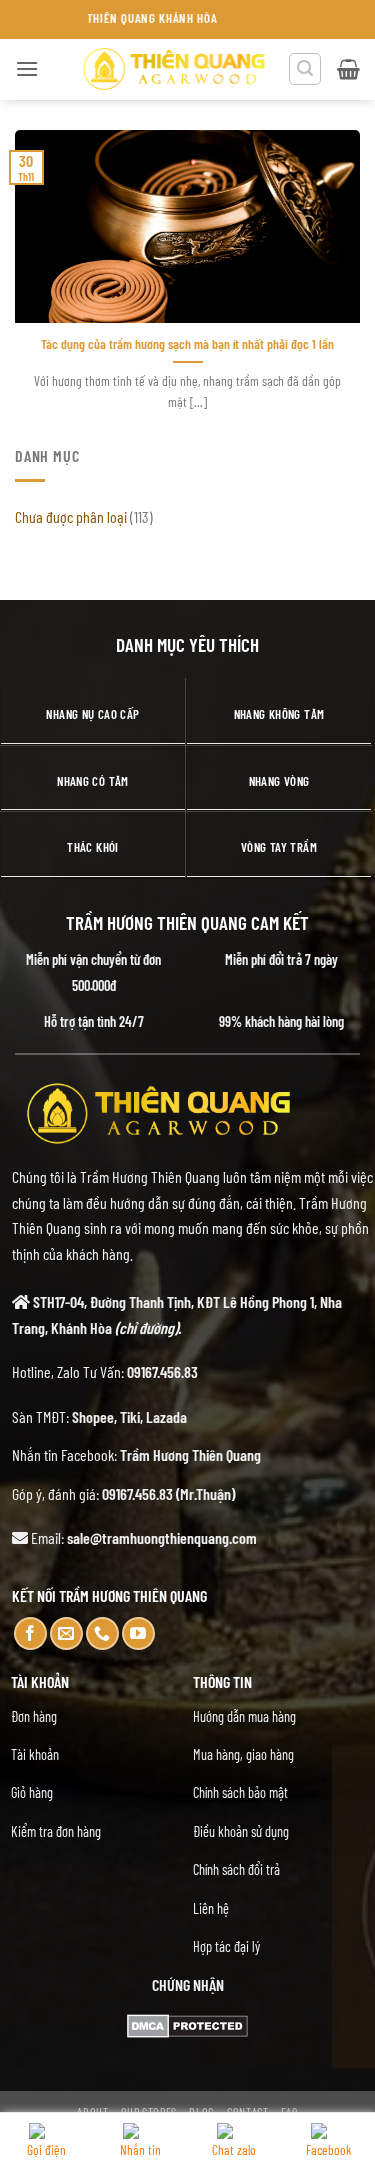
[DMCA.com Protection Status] (187, 2023)
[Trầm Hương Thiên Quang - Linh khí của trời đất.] (174, 69)
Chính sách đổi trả (236, 1869)
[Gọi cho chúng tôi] (102, 1633)
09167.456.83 (162, 1371)
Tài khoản (35, 1754)
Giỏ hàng (32, 1792)
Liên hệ (211, 1908)
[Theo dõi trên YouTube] (138, 1633)
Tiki (130, 1416)
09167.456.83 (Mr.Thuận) (168, 1493)
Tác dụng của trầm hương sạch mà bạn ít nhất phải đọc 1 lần (187, 343)
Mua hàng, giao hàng (243, 1754)
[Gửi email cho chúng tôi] (66, 1633)
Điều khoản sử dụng (241, 1831)
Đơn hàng (34, 1716)
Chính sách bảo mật (240, 1792)
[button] (27, 68)
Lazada (166, 1416)
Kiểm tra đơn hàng (56, 1831)
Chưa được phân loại (71, 516)
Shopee (93, 1416)
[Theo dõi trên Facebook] (30, 1633)
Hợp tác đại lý (226, 1946)
